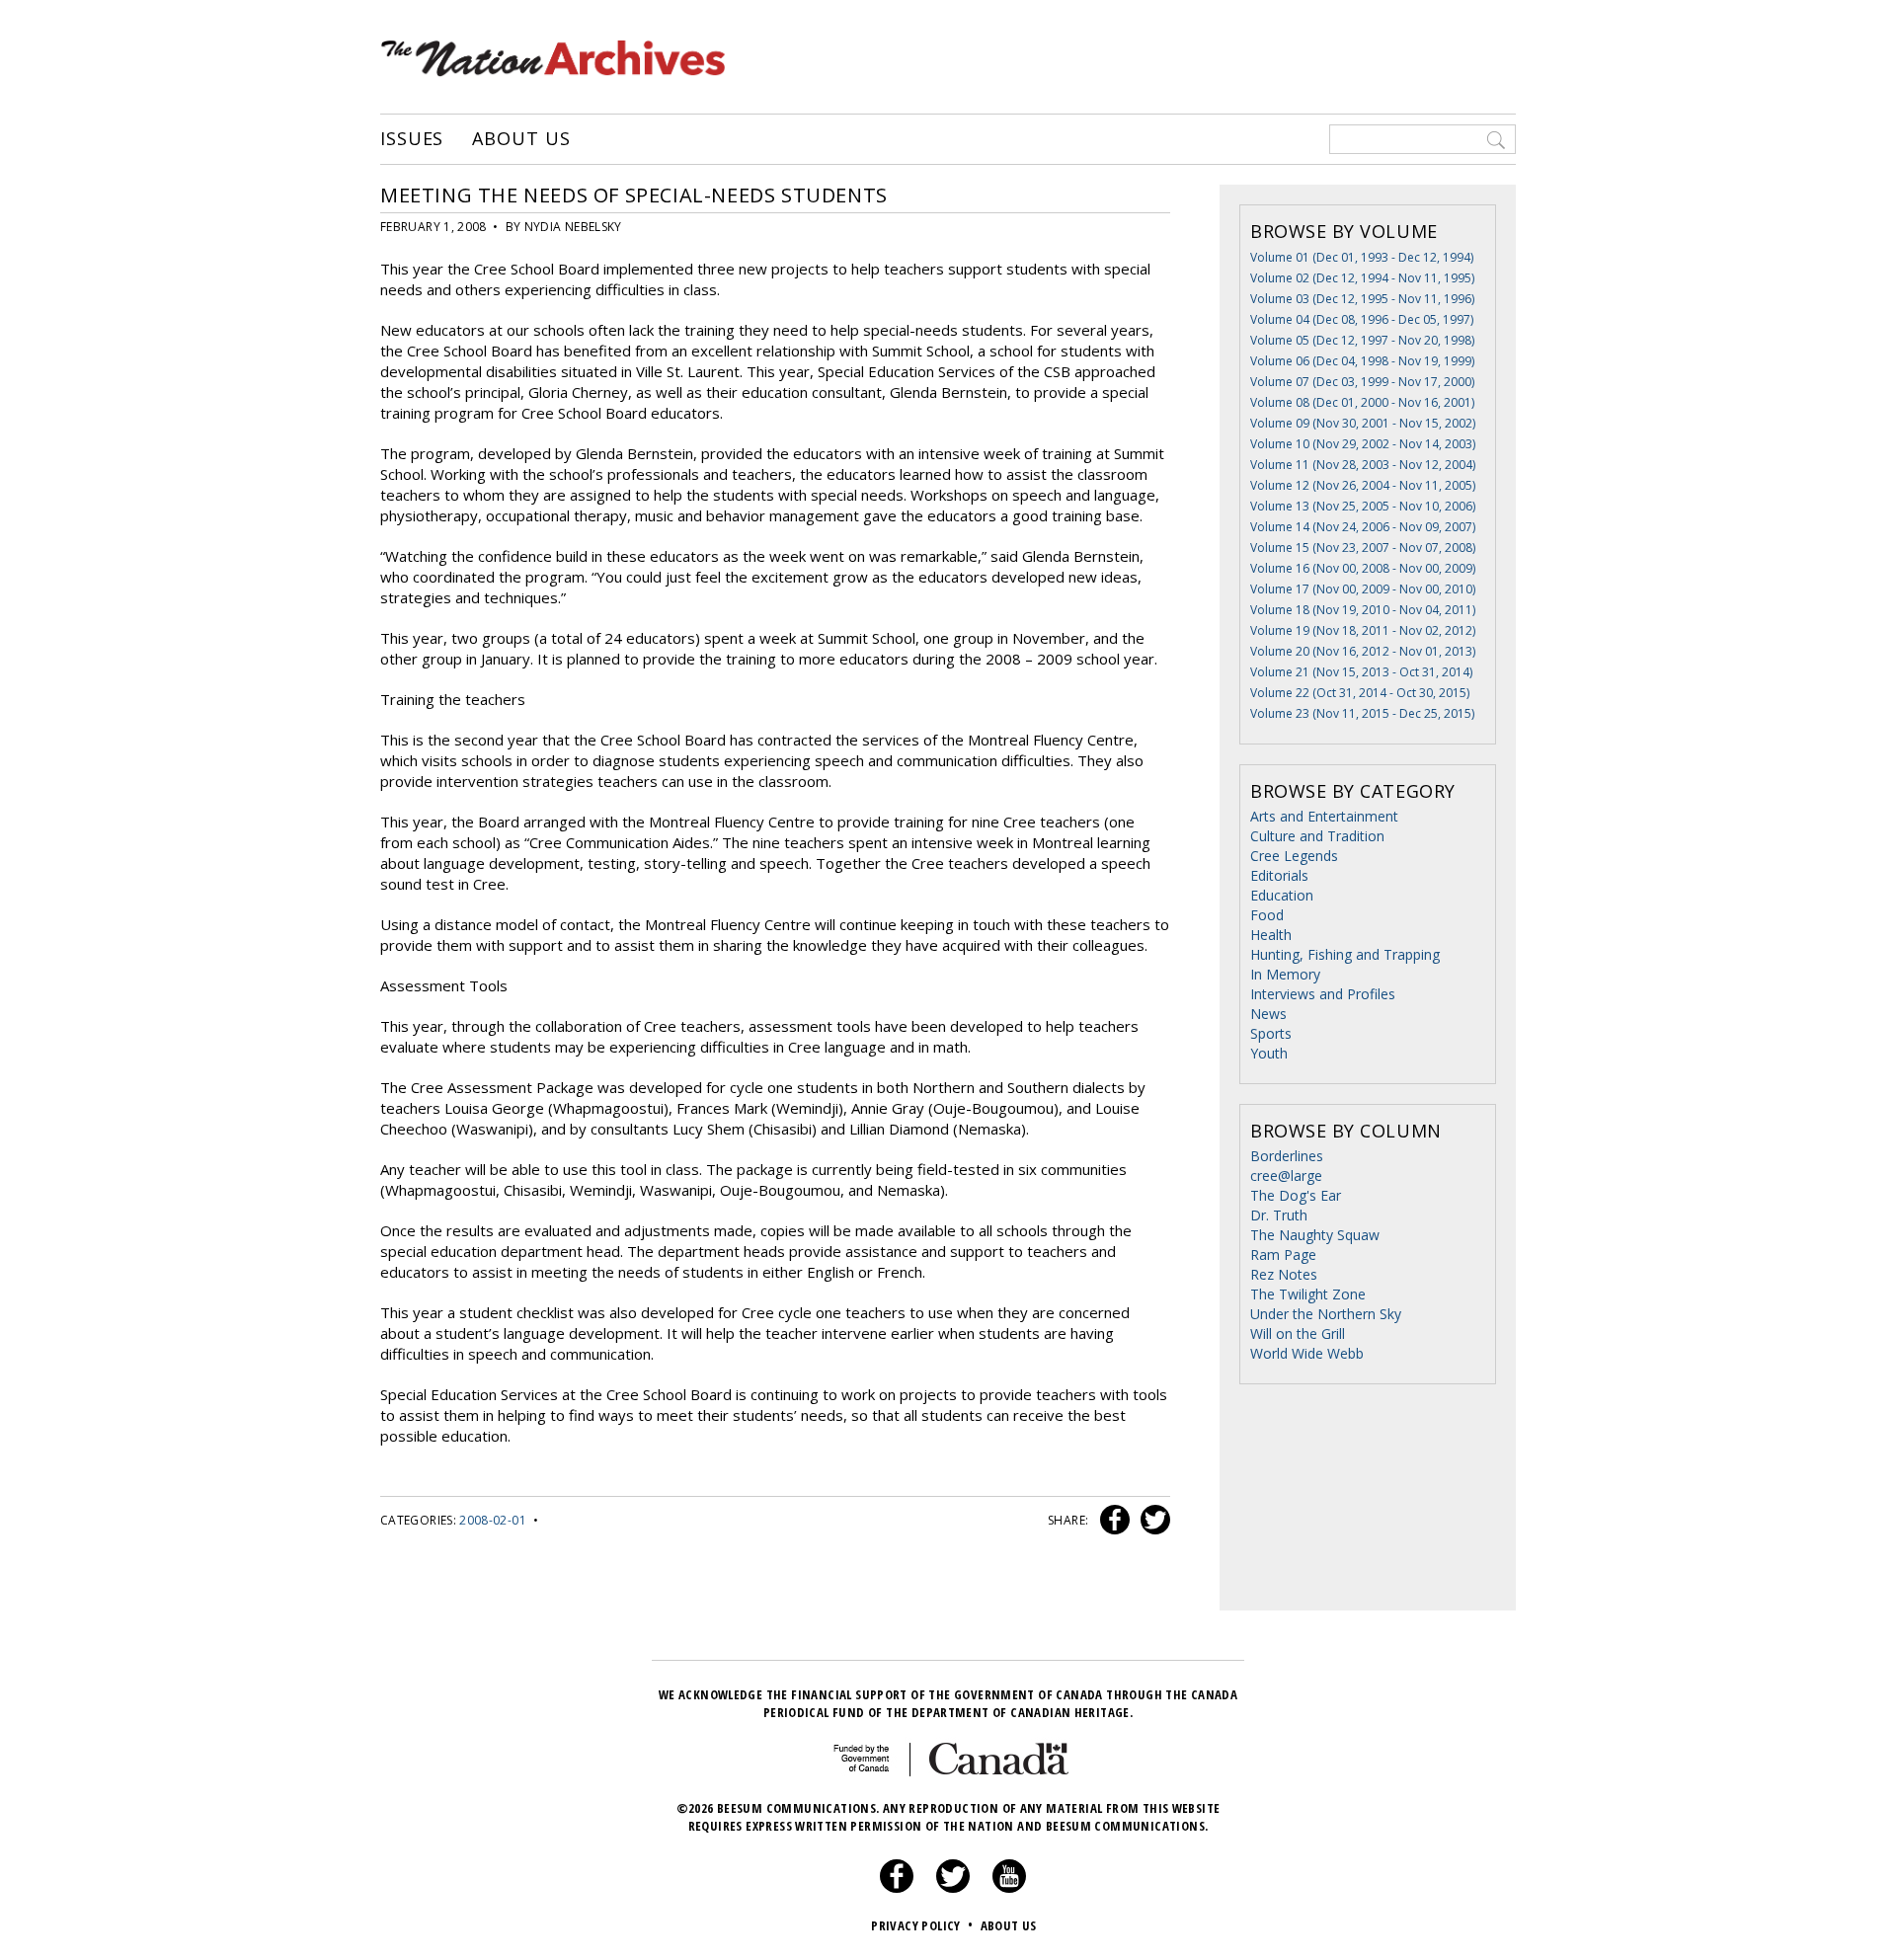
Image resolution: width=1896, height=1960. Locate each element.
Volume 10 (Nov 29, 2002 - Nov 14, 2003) (1363, 444)
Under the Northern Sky (1326, 1314)
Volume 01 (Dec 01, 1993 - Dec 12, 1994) (1362, 257)
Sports (1271, 1033)
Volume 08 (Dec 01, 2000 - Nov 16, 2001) (1362, 402)
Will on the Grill (1298, 1333)
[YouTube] (1009, 1888)
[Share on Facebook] (1112, 1520)
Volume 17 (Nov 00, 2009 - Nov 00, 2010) (1363, 589)
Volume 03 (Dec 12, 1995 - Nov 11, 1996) (1362, 299)
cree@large (1286, 1176)
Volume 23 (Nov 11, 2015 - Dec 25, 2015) (1362, 713)
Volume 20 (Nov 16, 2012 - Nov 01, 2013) (1363, 651)
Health (1271, 935)
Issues (412, 139)
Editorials (1279, 875)
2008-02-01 (493, 1520)
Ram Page (1283, 1254)
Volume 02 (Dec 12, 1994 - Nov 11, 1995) (1362, 278)
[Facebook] (897, 1888)
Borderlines (1287, 1156)
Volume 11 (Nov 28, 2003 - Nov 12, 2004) (1363, 465)
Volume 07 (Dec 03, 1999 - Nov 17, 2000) (1362, 382)
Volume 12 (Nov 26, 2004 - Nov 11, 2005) (1363, 485)
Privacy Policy (922, 1925)
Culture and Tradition (1317, 836)
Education (1282, 895)
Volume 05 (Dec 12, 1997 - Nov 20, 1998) (1362, 340)
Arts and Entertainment (1324, 816)
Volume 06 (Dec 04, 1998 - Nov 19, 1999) (1362, 361)
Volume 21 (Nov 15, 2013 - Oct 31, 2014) (1361, 672)
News (1268, 1014)
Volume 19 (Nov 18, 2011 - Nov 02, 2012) (1363, 630)
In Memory (1285, 974)
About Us (521, 139)
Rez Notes (1284, 1274)
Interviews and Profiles (1323, 994)
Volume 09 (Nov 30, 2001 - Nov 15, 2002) (1363, 423)
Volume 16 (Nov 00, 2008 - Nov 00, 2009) (1363, 568)
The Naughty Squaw (1315, 1235)
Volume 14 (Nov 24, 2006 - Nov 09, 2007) (1363, 527)
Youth (1269, 1053)
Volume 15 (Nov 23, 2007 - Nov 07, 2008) (1363, 548)
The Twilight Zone (1308, 1294)
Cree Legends (1294, 856)
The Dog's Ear (1296, 1195)
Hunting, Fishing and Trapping (1345, 954)
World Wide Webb (1307, 1353)
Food (1267, 915)
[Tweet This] (1151, 1520)
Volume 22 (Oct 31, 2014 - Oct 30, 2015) (1360, 693)
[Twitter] (953, 1888)
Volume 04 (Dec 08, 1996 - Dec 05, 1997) (1362, 319)
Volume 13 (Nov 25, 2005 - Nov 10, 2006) (1363, 506)
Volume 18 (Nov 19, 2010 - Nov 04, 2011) (1363, 610)
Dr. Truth (1279, 1215)
